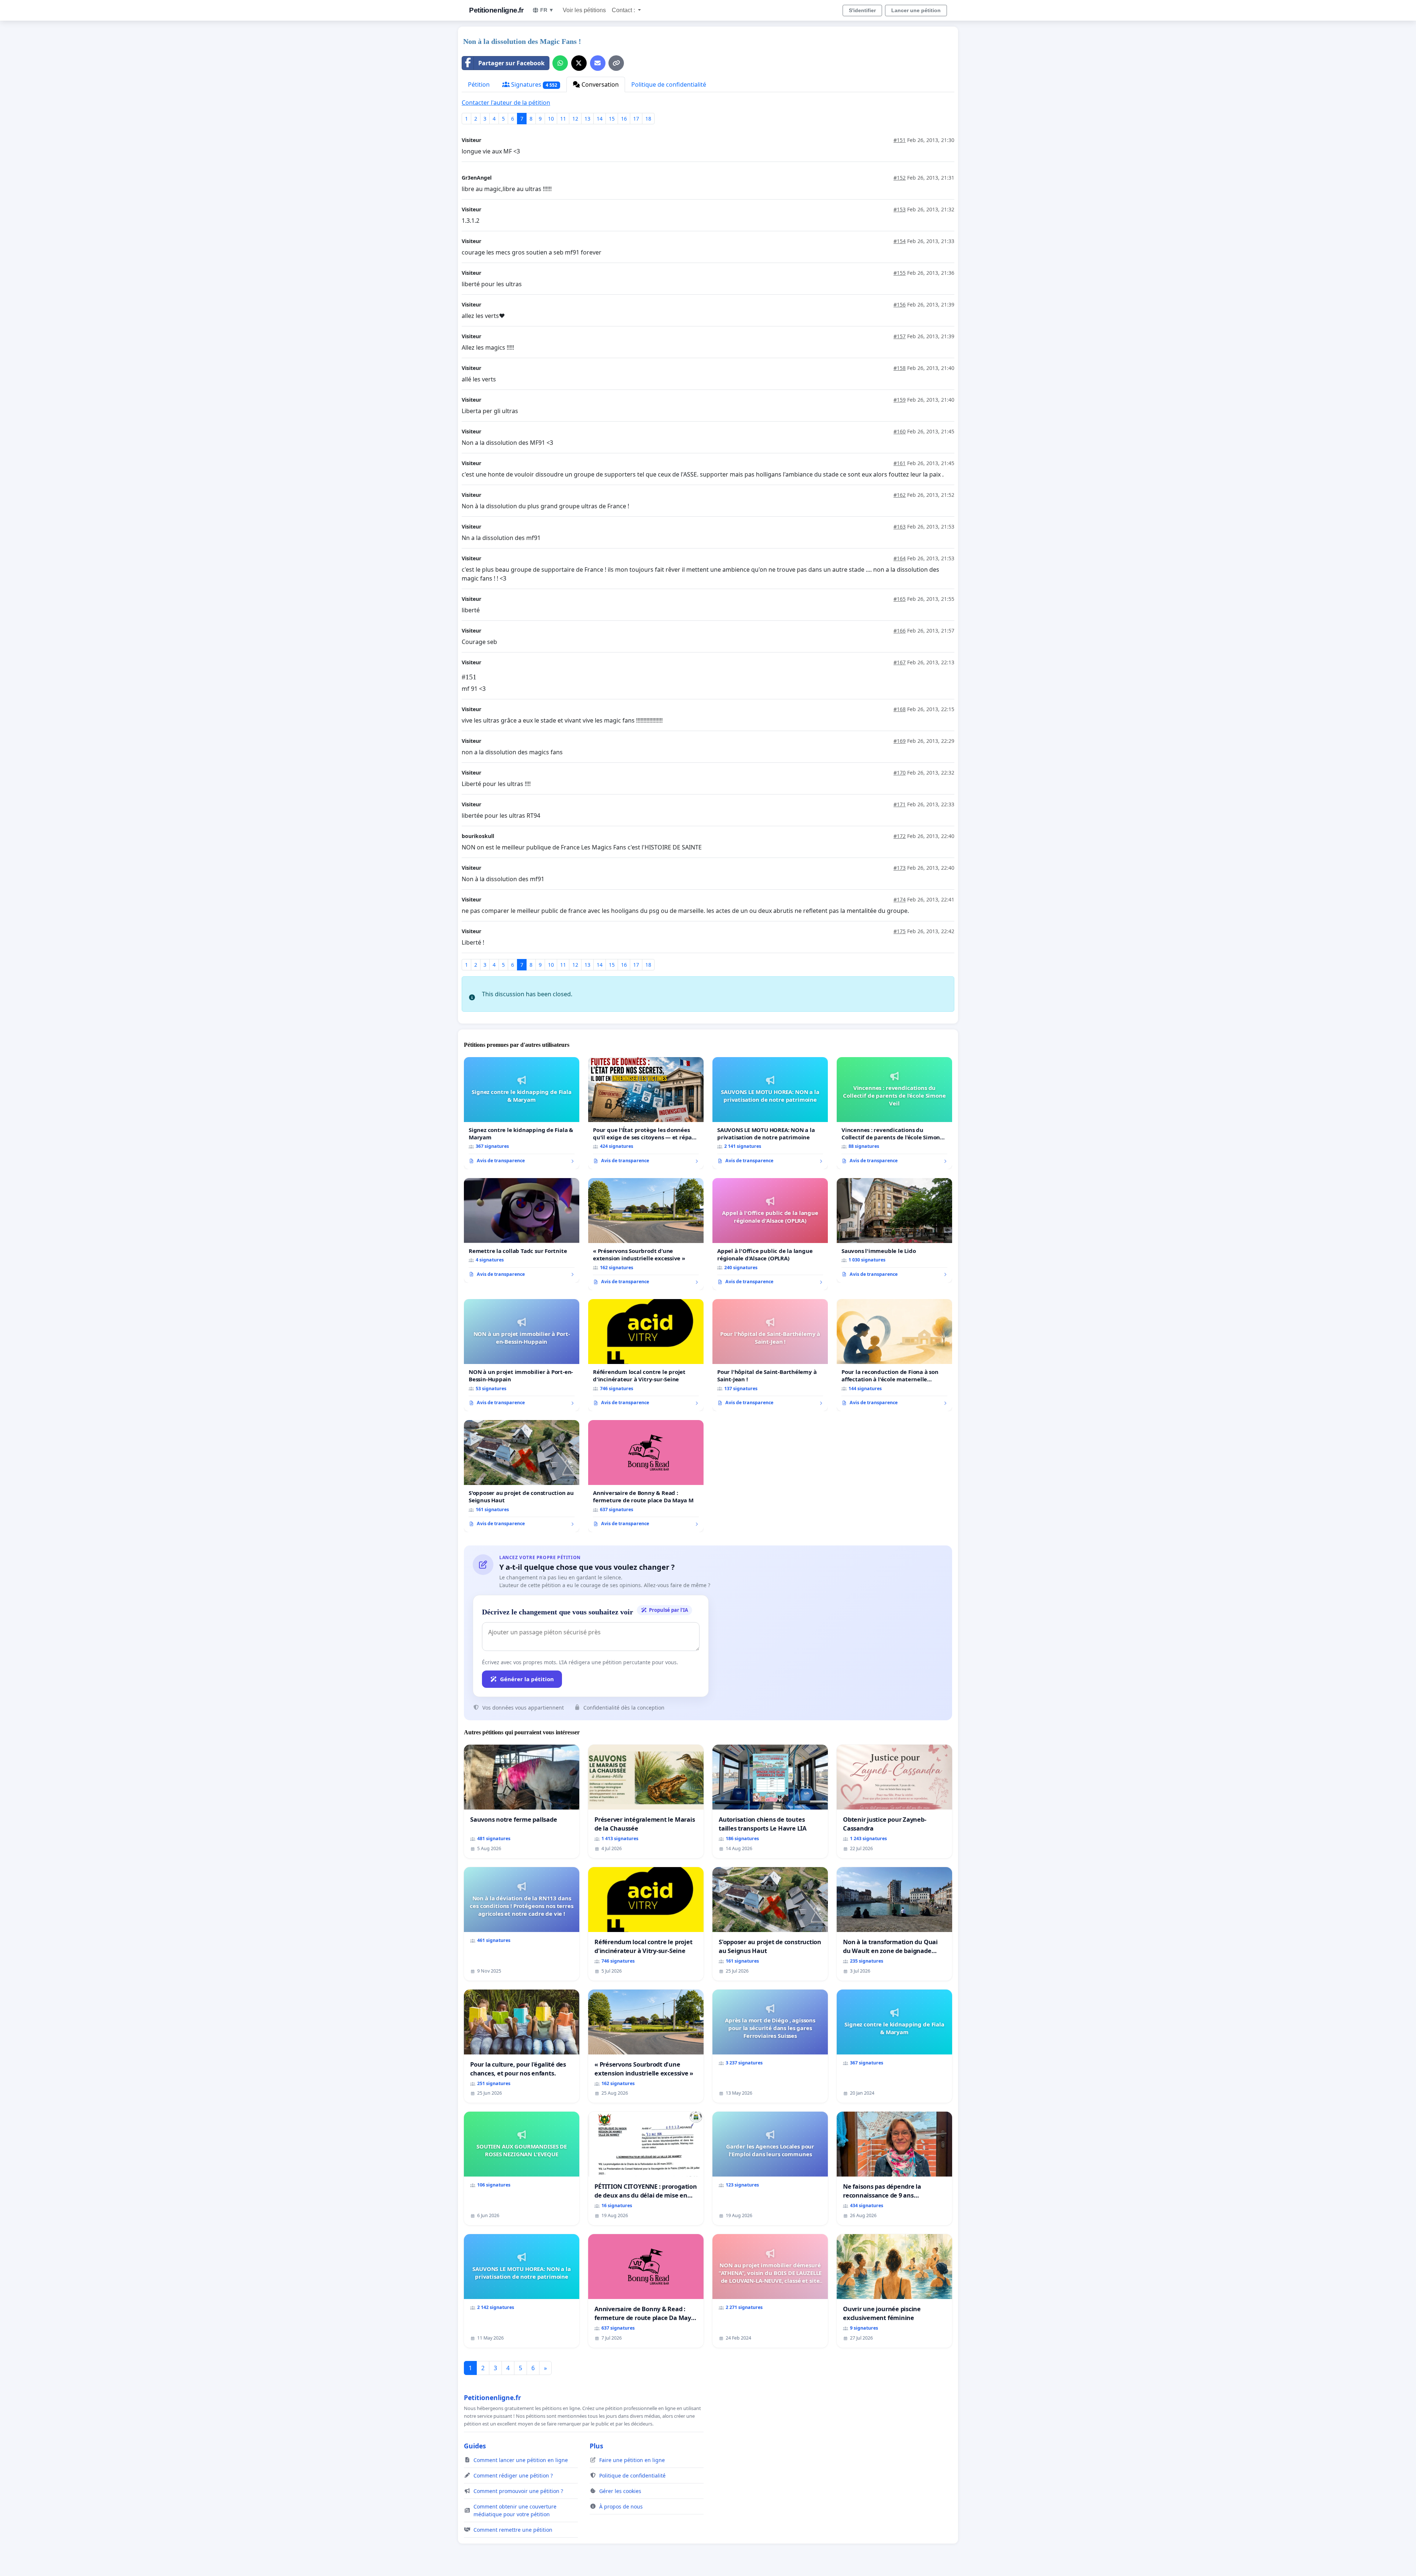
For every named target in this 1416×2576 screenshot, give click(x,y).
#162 (900, 495)
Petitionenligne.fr (496, 10)
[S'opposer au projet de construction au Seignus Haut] (522, 1476)
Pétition (479, 84)
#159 (900, 400)
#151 (900, 140)
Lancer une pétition (916, 10)
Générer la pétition (527, 1679)
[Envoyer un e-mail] (598, 63)
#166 (900, 631)
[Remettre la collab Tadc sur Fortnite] (522, 1230)
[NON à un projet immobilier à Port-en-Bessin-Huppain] (522, 1355)
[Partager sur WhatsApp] (560, 63)
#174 (900, 899)
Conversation (599, 84)
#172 (900, 836)
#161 (900, 463)
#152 (900, 178)
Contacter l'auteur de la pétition (506, 103)
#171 (900, 804)
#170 (900, 773)
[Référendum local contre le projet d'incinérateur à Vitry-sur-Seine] (646, 1355)
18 (648, 119)
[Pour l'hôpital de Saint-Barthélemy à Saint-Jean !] (770, 1355)
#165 (900, 599)
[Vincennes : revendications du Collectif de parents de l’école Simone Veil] (894, 1113)
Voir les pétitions (584, 10)
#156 (900, 304)
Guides (475, 2446)
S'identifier (862, 10)
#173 (900, 868)
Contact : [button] (624, 10)
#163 (900, 527)
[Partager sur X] (579, 63)
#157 (900, 336)
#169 (900, 741)
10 (551, 119)
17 (636, 119)
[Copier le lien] (616, 63)
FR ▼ (547, 10)
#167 (900, 662)
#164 (900, 558)
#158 (900, 368)
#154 (900, 241)
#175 (900, 931)
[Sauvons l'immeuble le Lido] (894, 1230)
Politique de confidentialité (669, 84)
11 (563, 119)
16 (624, 119)
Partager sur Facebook (511, 63)
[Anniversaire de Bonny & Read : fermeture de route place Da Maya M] (646, 1476)
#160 (900, 431)
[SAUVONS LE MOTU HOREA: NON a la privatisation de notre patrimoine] (770, 1113)
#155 (900, 273)
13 (587, 119)
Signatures (533, 84)
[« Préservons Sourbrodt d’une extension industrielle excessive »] (646, 1234)
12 (575, 119)
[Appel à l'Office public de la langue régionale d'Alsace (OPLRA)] (770, 1234)
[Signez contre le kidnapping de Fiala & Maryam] (522, 1113)
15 (612, 119)
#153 (900, 209)
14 (600, 119)
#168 (900, 709)
